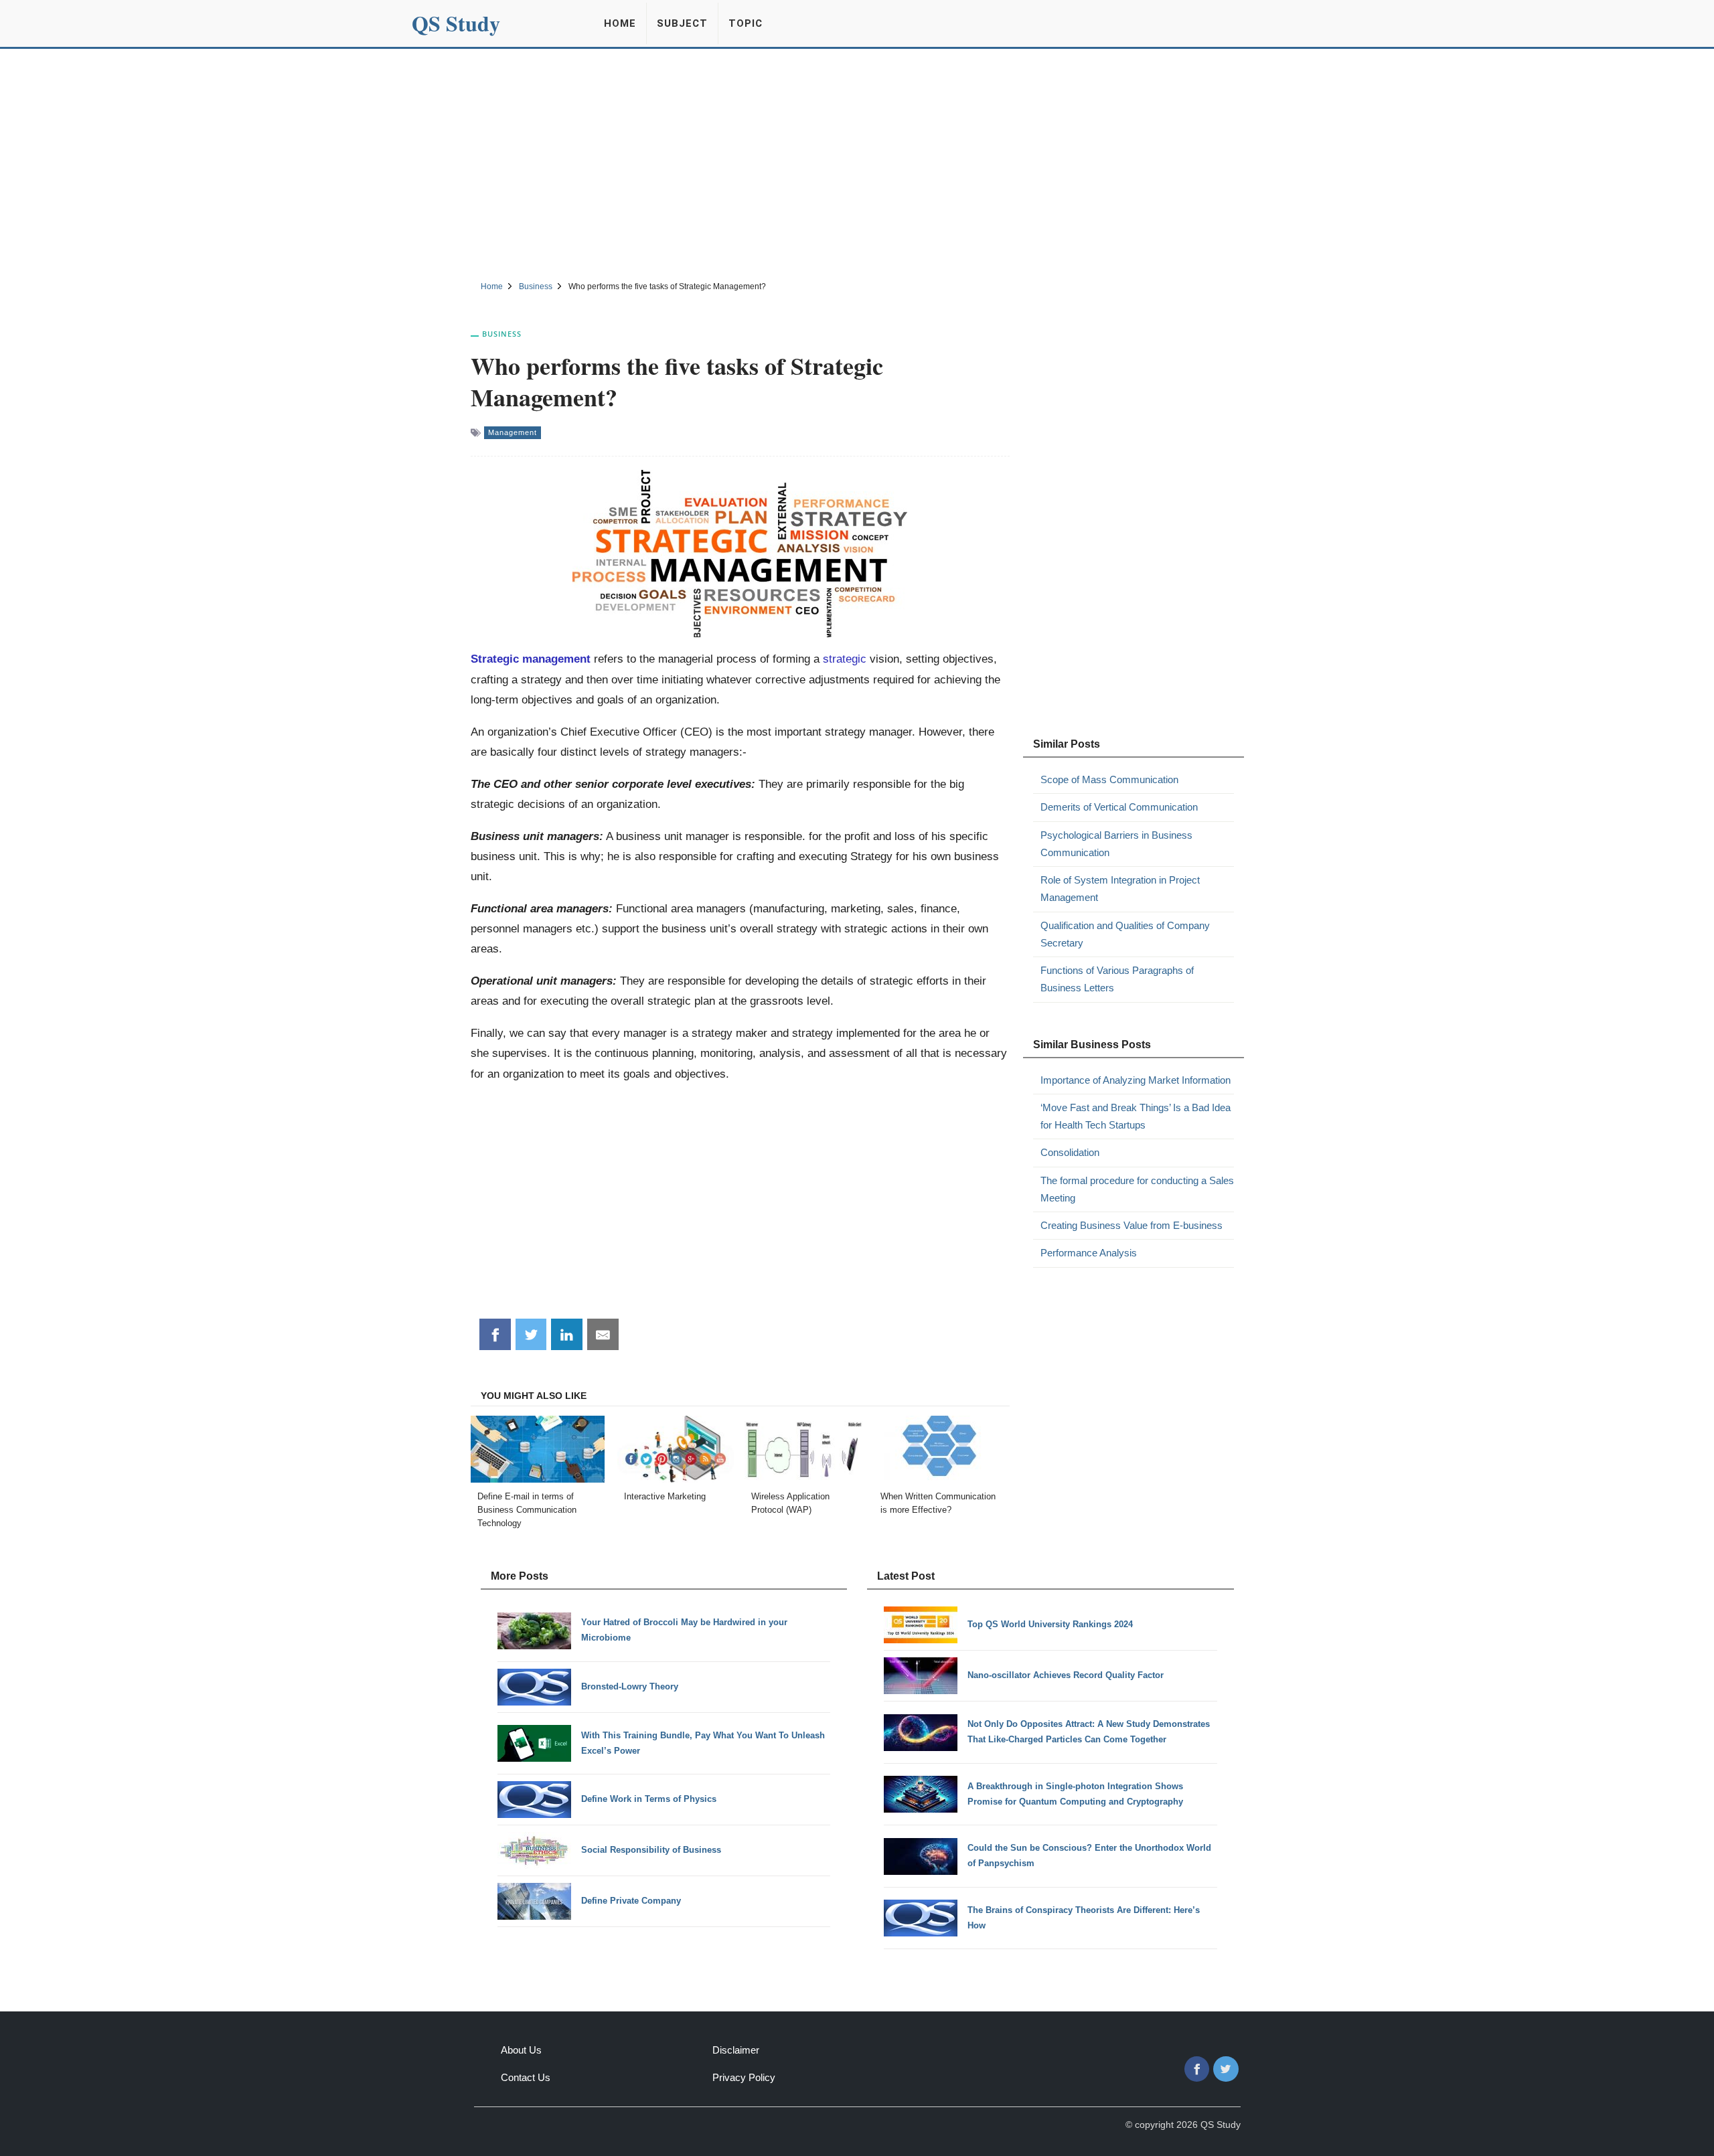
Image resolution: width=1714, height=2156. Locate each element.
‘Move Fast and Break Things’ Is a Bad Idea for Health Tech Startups (1136, 1116)
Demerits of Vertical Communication (1119, 807)
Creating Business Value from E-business (1132, 1225)
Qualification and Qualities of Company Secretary (1125, 934)
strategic (845, 659)
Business (502, 334)
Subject (682, 23)
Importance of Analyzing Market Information (1136, 1080)
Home (620, 23)
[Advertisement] (857, 163)
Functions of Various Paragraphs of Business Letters (1117, 979)
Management (513, 432)
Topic (746, 23)
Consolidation (1070, 1152)
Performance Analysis (1089, 1253)
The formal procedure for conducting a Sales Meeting (1137, 1189)
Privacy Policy (744, 2077)
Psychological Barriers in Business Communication (1116, 844)
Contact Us (526, 2077)
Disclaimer (736, 2050)
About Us (521, 2050)
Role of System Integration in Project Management (1120, 889)
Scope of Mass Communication (1109, 779)
